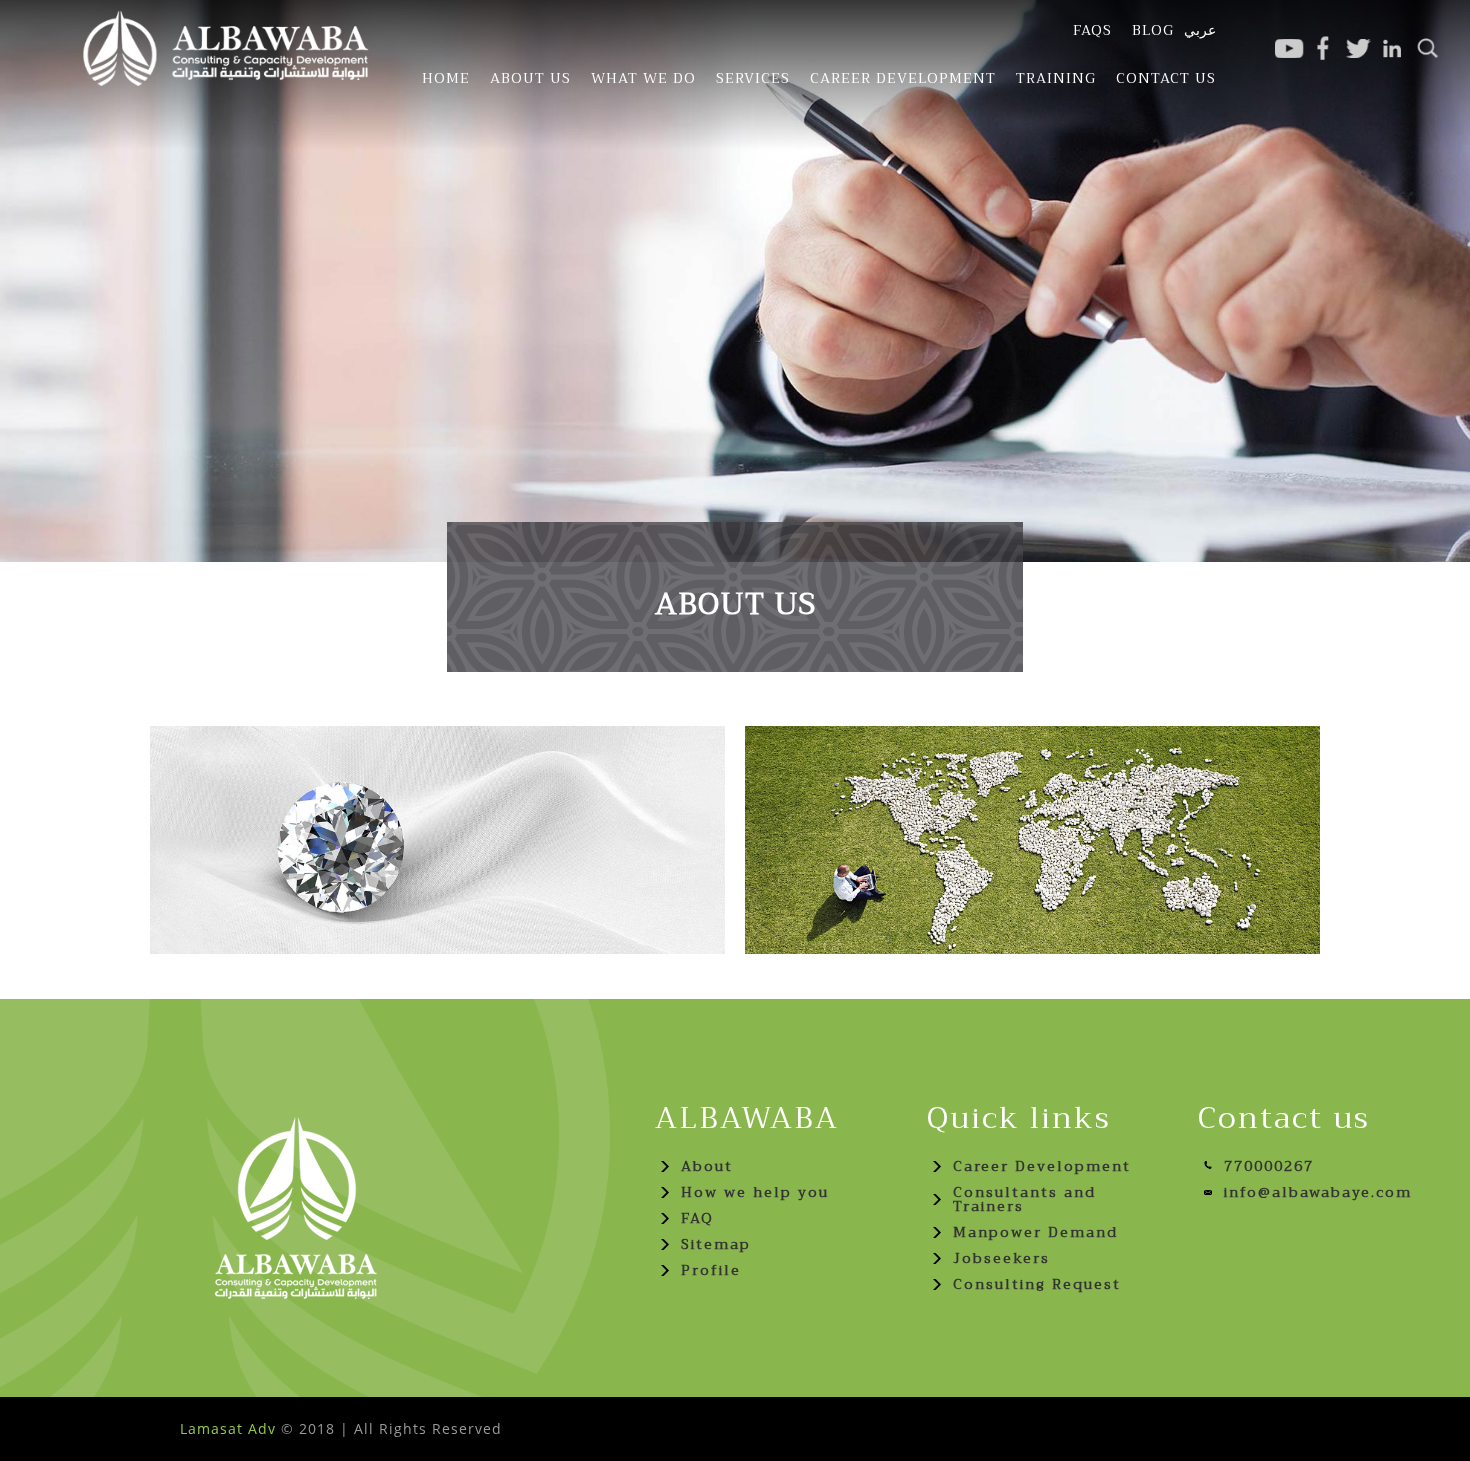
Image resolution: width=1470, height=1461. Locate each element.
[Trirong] (230, 50)
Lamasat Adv (228, 1428)
